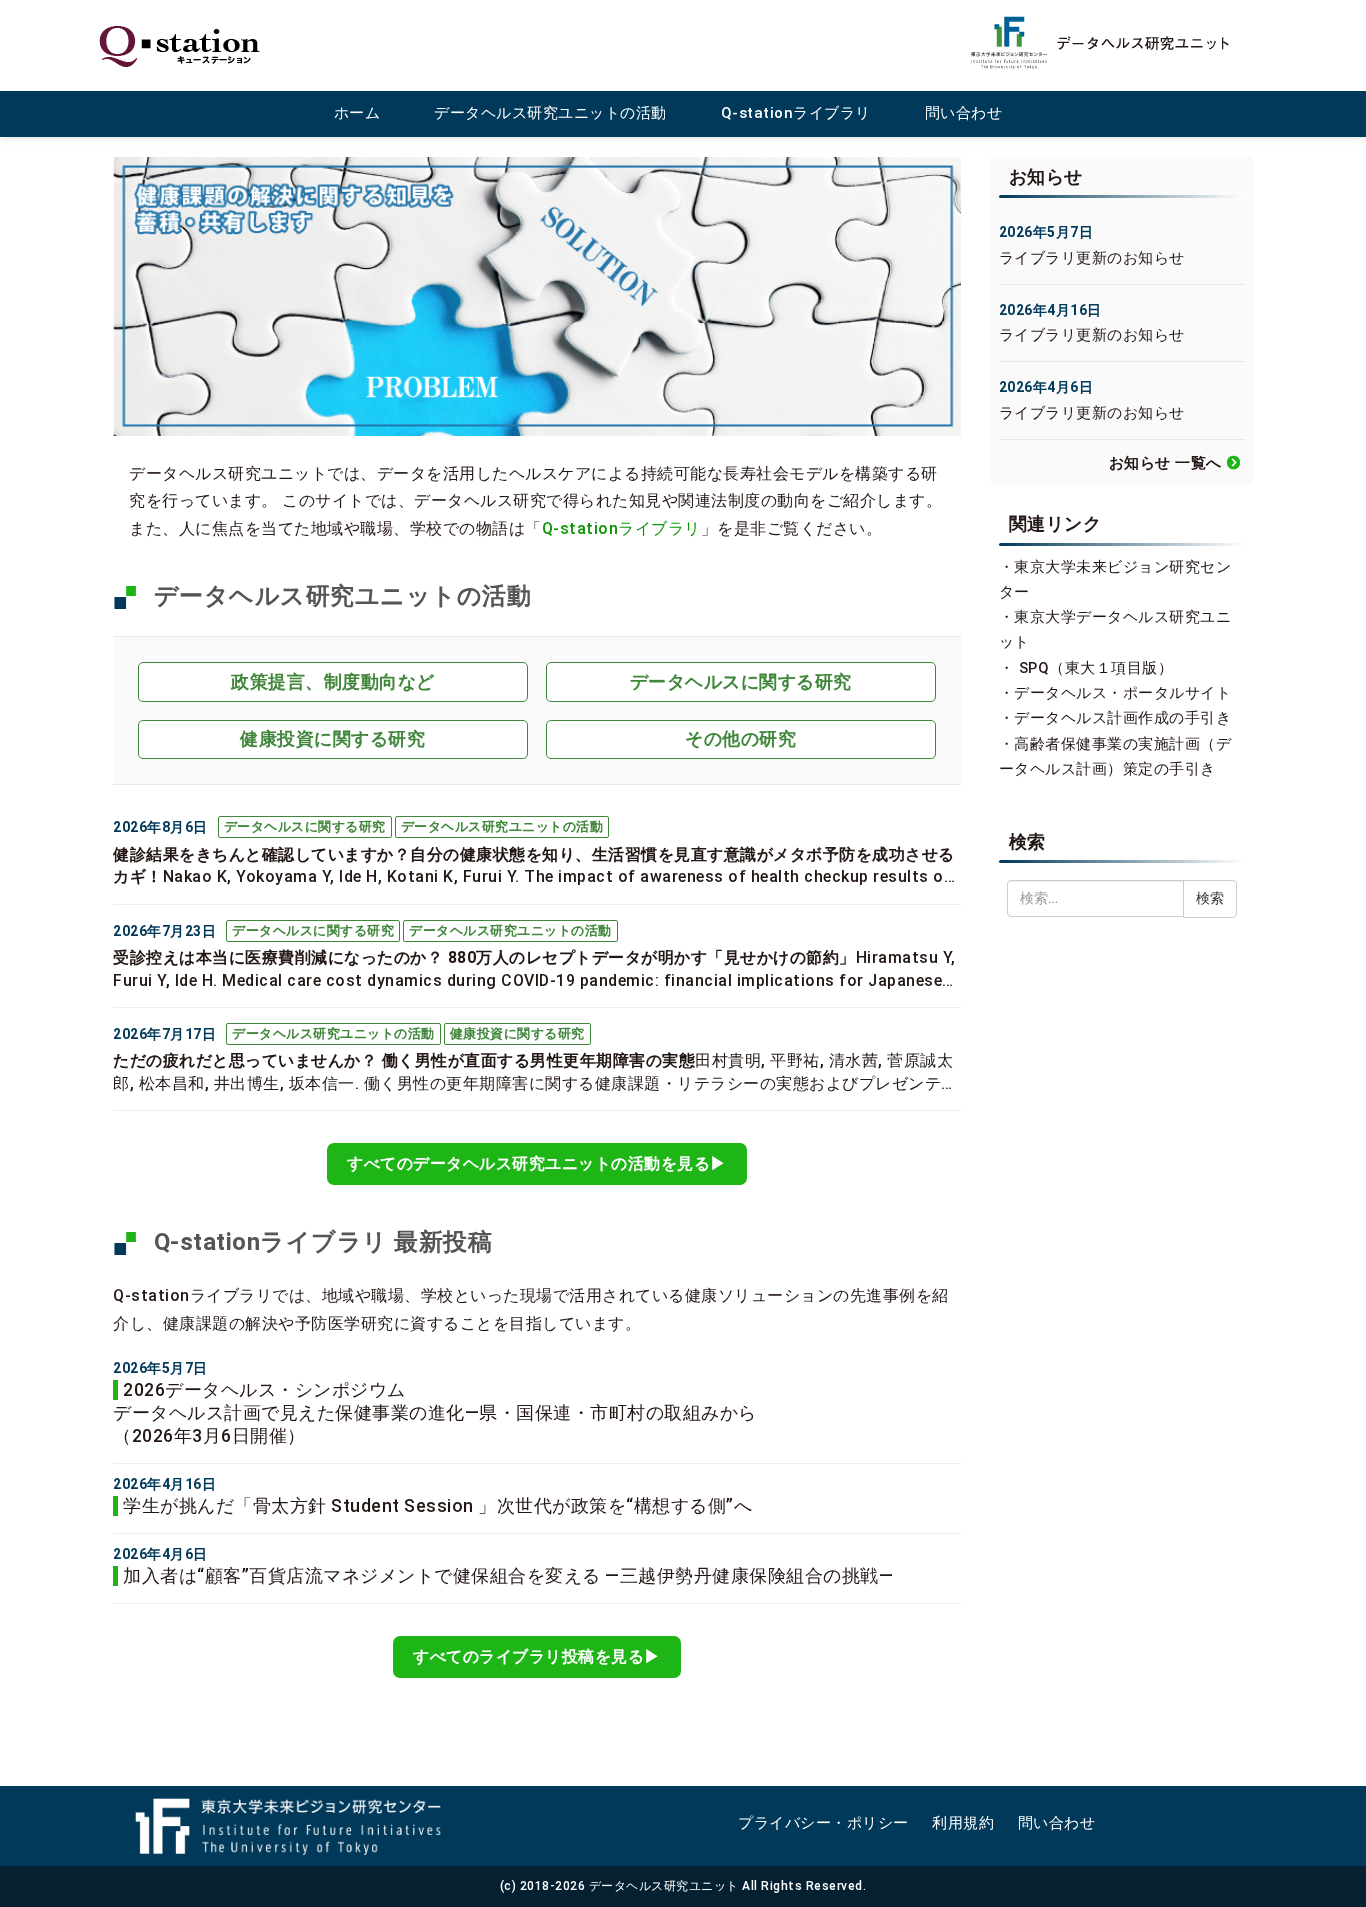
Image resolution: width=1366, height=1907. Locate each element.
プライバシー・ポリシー (823, 1823)
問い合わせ (964, 113)
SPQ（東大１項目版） (1096, 668)
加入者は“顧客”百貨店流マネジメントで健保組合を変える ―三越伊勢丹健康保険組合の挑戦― (508, 1576)
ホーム (357, 113)
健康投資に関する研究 (332, 738)
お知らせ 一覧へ (1165, 463)
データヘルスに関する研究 (741, 681)
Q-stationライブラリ (796, 113)
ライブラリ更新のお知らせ (1092, 258)
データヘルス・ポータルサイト (1122, 693)
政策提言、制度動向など (333, 681)
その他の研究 (740, 738)
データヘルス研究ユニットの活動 (550, 113)
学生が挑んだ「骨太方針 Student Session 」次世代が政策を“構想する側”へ (437, 1506)
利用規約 (963, 1823)
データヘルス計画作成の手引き (1122, 718)
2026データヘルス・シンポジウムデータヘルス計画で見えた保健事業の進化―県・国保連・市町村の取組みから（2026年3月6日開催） (435, 1413)
